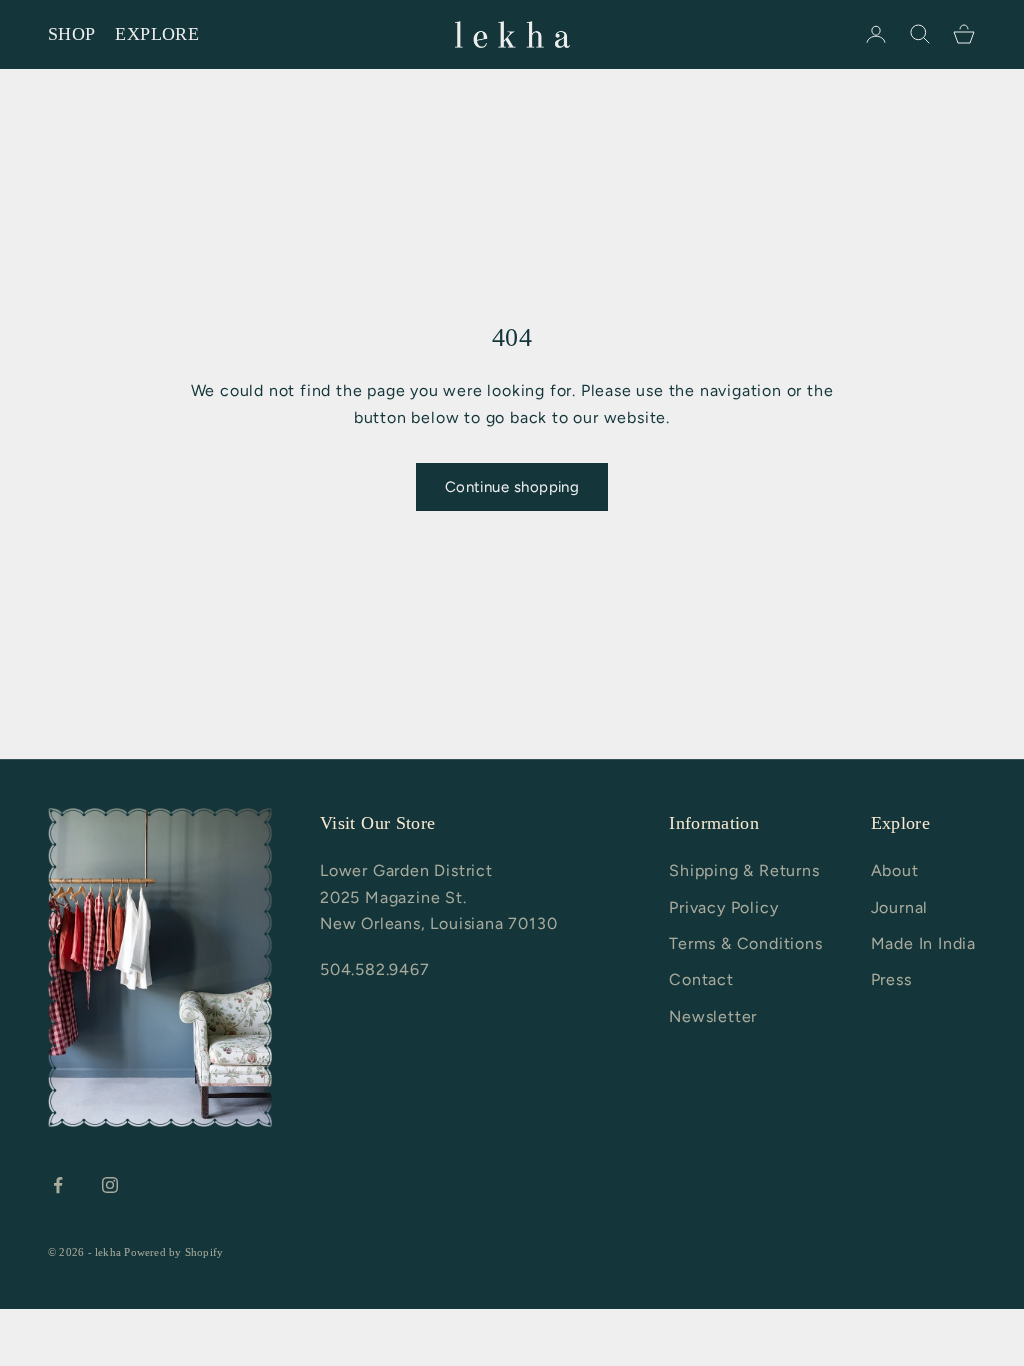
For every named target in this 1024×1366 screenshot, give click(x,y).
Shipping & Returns (744, 870)
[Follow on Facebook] (58, 1185)
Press (891, 979)
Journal (900, 907)
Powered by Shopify (173, 1252)
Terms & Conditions (745, 943)
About (895, 870)
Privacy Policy (723, 907)
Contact (701, 979)
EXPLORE (157, 34)
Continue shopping (512, 487)
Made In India (923, 943)
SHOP (71, 34)
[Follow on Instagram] (110, 1185)
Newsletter (713, 1016)
